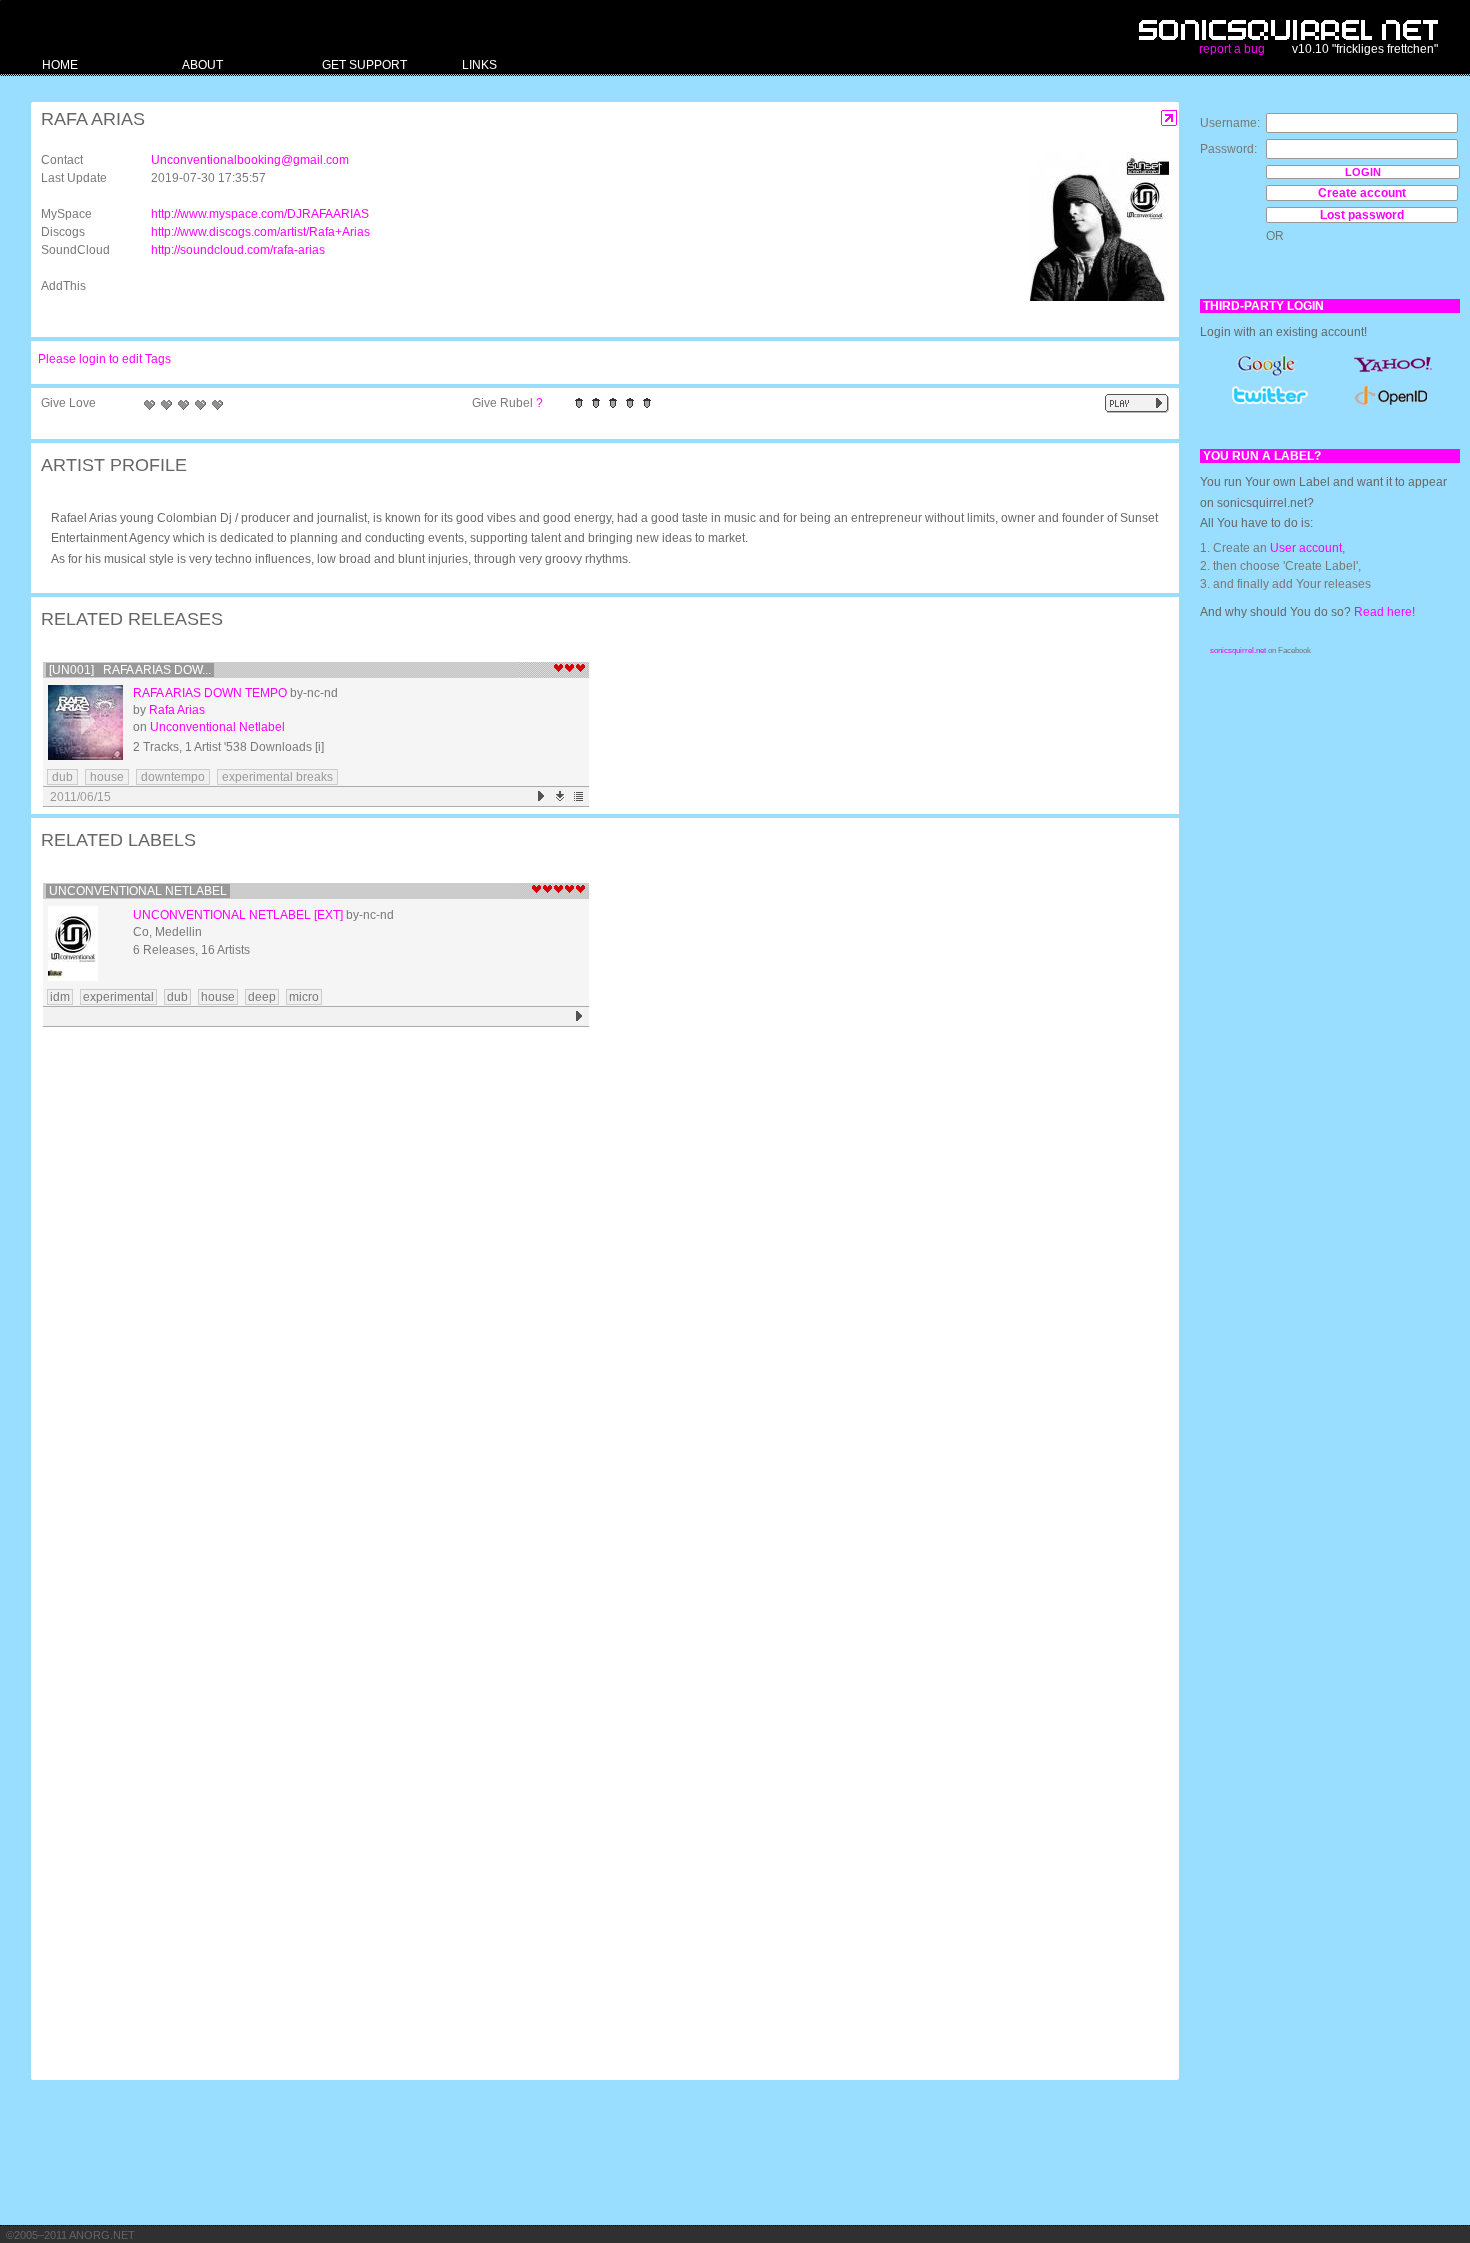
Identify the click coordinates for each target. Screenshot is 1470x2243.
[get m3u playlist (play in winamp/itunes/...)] (579, 796)
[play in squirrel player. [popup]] (1137, 403)
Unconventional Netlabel (217, 727)
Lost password (1362, 215)
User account (1306, 548)
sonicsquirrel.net (1238, 650)
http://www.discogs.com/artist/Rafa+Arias (260, 232)
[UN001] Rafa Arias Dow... (130, 670)
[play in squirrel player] (85, 722)
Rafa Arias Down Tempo (210, 693)
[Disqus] (595, 1294)
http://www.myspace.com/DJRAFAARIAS (260, 214)
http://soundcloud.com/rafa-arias (238, 250)
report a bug (1232, 49)
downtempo (173, 777)
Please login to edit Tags (104, 359)
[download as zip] (560, 796)
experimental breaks (277, 777)
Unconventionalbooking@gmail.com (250, 160)
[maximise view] (1169, 118)
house (107, 777)
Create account (1362, 193)
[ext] (328, 915)
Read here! (1384, 612)
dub (62, 777)
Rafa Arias (177, 710)
